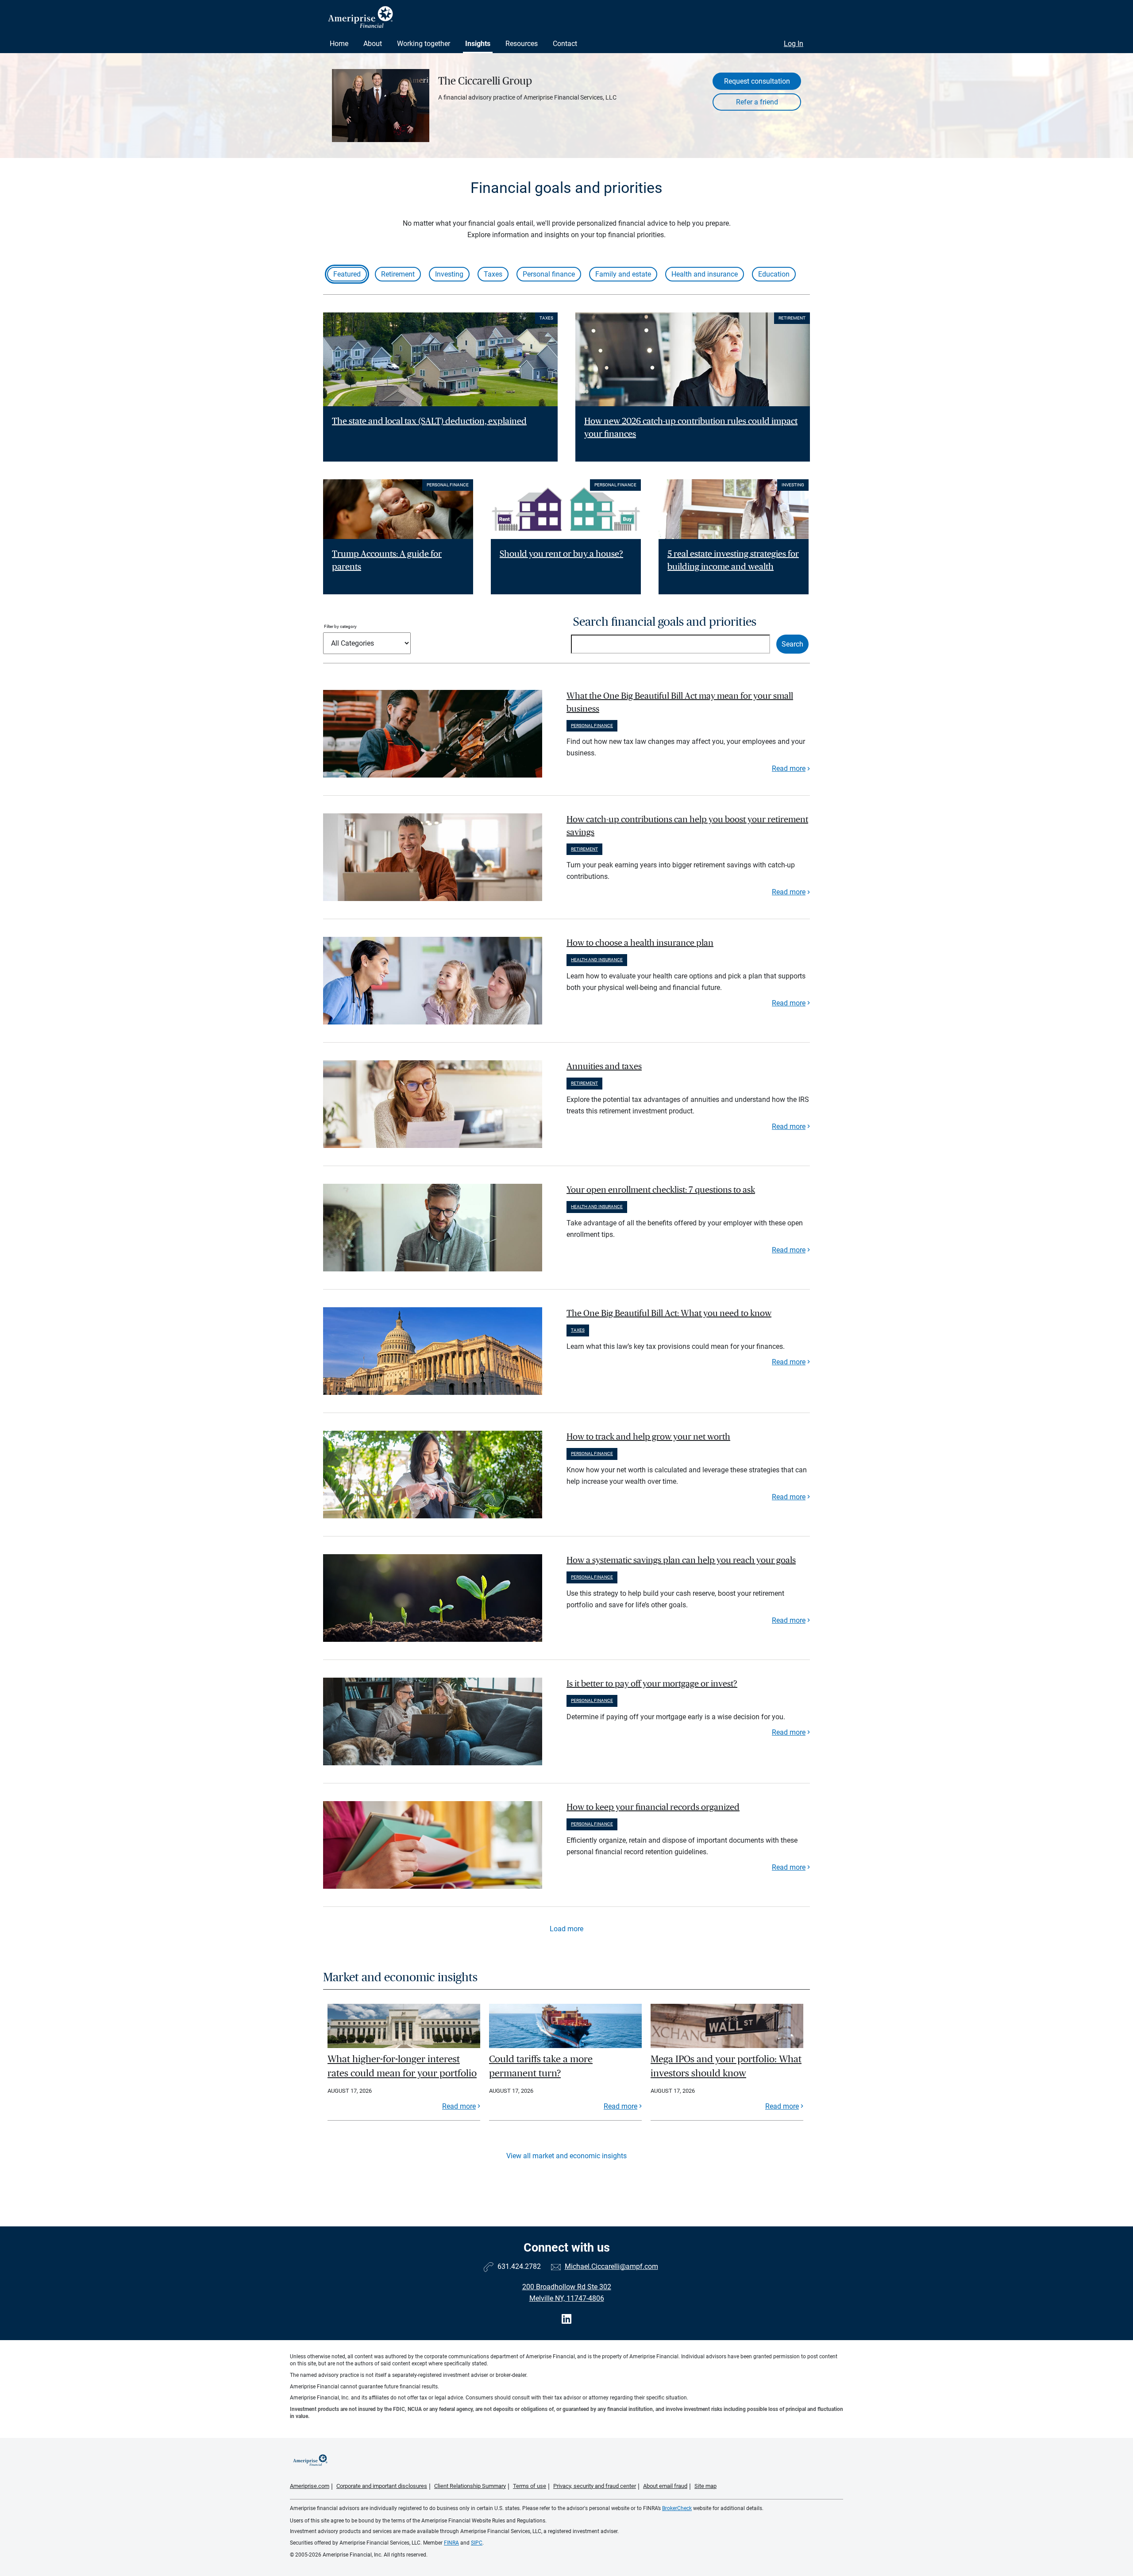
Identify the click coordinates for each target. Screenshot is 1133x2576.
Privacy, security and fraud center (595, 2486)
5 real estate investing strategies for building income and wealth (733, 560)
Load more (566, 1929)
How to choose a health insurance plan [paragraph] (640, 943)
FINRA (451, 2543)
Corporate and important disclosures (382, 2486)
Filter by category (340, 626)
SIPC (477, 2543)
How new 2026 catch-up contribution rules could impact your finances (691, 428)
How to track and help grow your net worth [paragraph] (648, 1437)
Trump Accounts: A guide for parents (387, 560)
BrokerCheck (677, 2508)
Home (339, 44)
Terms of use (530, 2486)
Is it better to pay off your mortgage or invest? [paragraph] (652, 1684)
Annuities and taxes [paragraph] (604, 1067)
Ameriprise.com (310, 2486)
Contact (565, 44)
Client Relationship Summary (470, 2486)
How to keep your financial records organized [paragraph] (653, 1807)
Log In (794, 44)
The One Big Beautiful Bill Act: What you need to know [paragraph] (669, 1313)
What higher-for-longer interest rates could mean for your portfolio (402, 2066)
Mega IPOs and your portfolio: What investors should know (726, 2066)
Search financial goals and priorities (665, 622)
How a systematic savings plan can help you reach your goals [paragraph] (681, 1560)
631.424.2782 (519, 2266)
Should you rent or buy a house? (561, 554)
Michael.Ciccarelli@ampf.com (611, 2266)
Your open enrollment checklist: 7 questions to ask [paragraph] (661, 1190)
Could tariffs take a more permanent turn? (541, 2066)
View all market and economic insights (566, 2156)
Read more (789, 768)
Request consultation (757, 81)
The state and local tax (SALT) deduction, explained (429, 421)
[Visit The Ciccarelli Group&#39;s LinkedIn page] (566, 2319)
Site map (705, 2486)
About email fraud (665, 2486)
